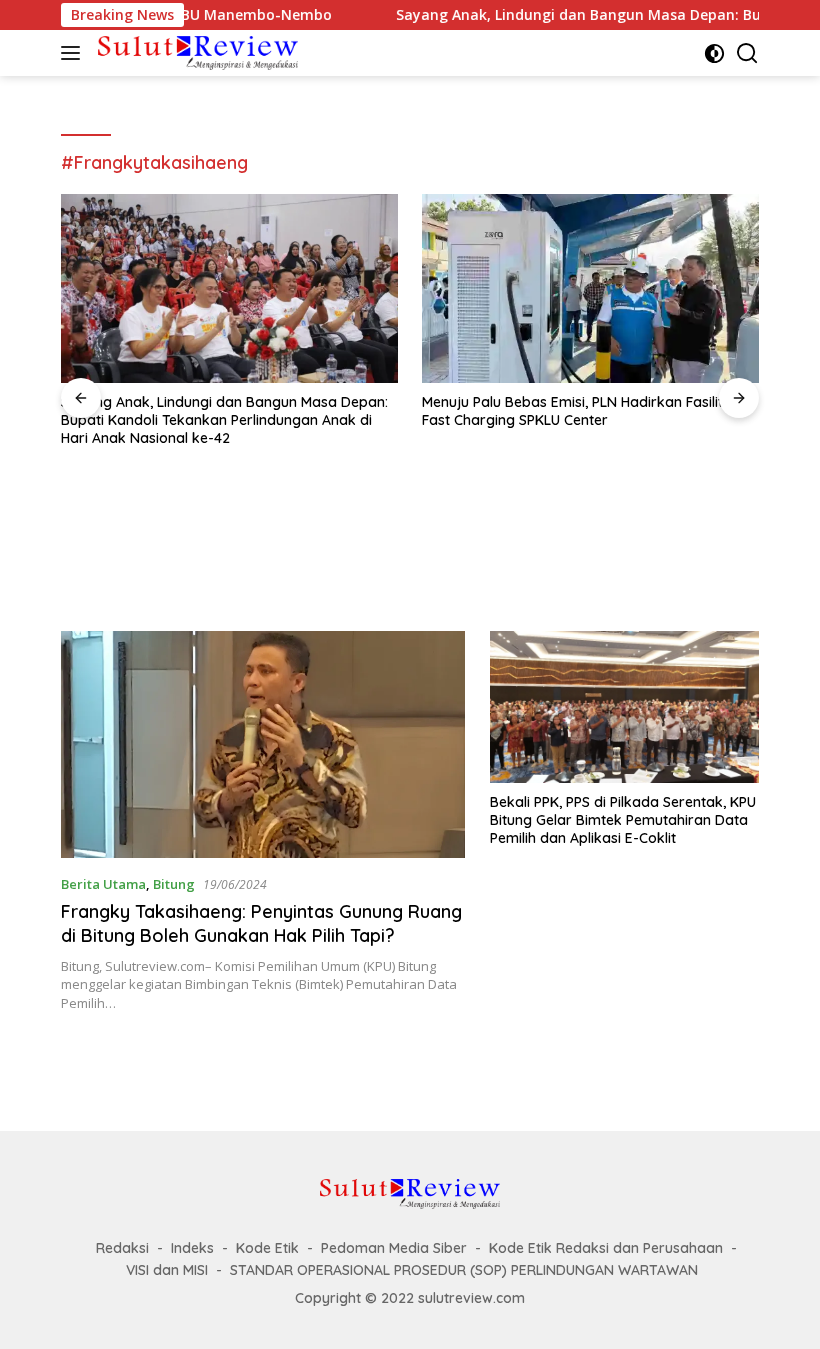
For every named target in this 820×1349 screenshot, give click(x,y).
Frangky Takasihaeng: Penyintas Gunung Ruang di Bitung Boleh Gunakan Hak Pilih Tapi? (261, 923)
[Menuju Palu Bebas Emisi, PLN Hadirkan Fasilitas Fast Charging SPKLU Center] (590, 288)
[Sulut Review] (195, 52)
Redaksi (122, 1248)
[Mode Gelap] (714, 53)
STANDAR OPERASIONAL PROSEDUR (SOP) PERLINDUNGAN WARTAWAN (464, 1270)
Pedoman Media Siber (394, 1248)
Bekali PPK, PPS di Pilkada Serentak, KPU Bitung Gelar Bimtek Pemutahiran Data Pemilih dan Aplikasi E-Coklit (623, 820)
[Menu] (74, 53)
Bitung (174, 884)
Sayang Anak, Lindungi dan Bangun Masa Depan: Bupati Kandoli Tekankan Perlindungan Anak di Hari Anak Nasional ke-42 (224, 420)
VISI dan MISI (167, 1270)
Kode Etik (267, 1248)
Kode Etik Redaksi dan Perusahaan (606, 1248)
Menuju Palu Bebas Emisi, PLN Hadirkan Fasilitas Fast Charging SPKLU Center (580, 411)
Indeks (192, 1248)
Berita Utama (103, 884)
